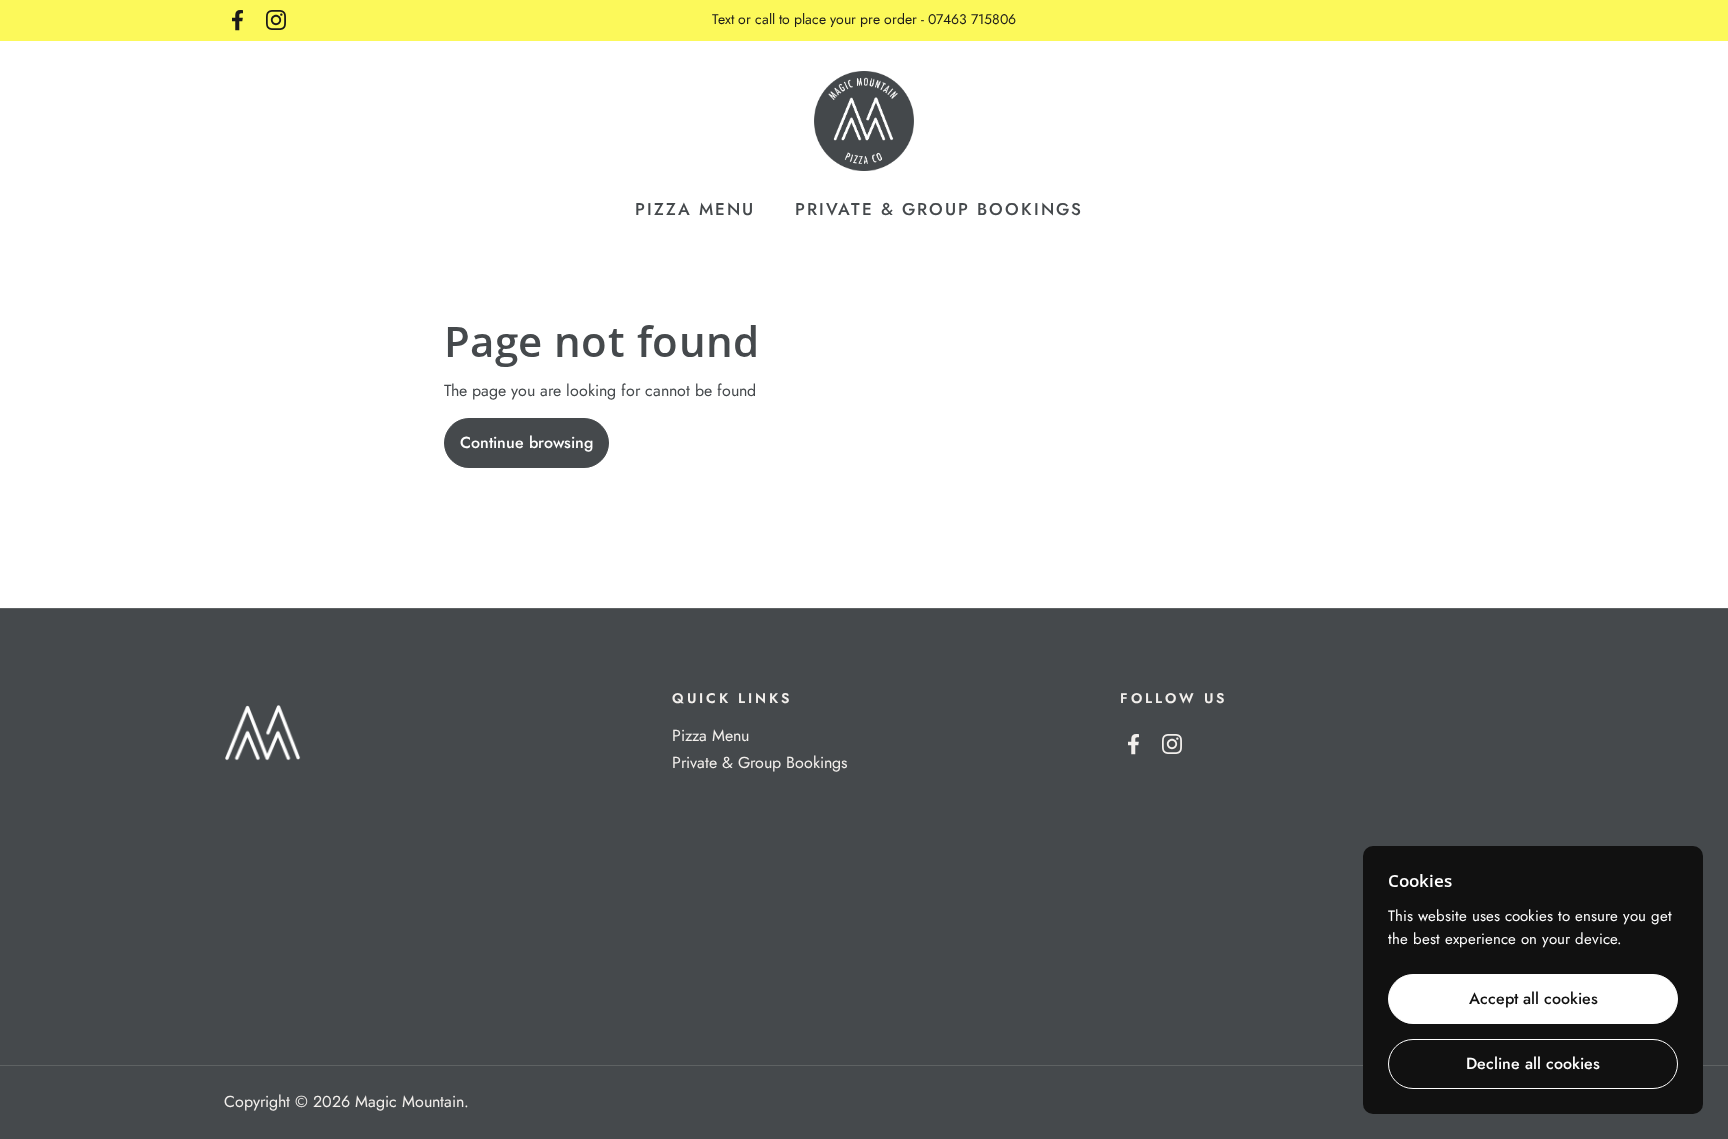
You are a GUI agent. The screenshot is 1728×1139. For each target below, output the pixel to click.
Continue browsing (526, 442)
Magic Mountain (409, 1101)
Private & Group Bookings (759, 762)
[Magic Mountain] (864, 121)
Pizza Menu (710, 735)
